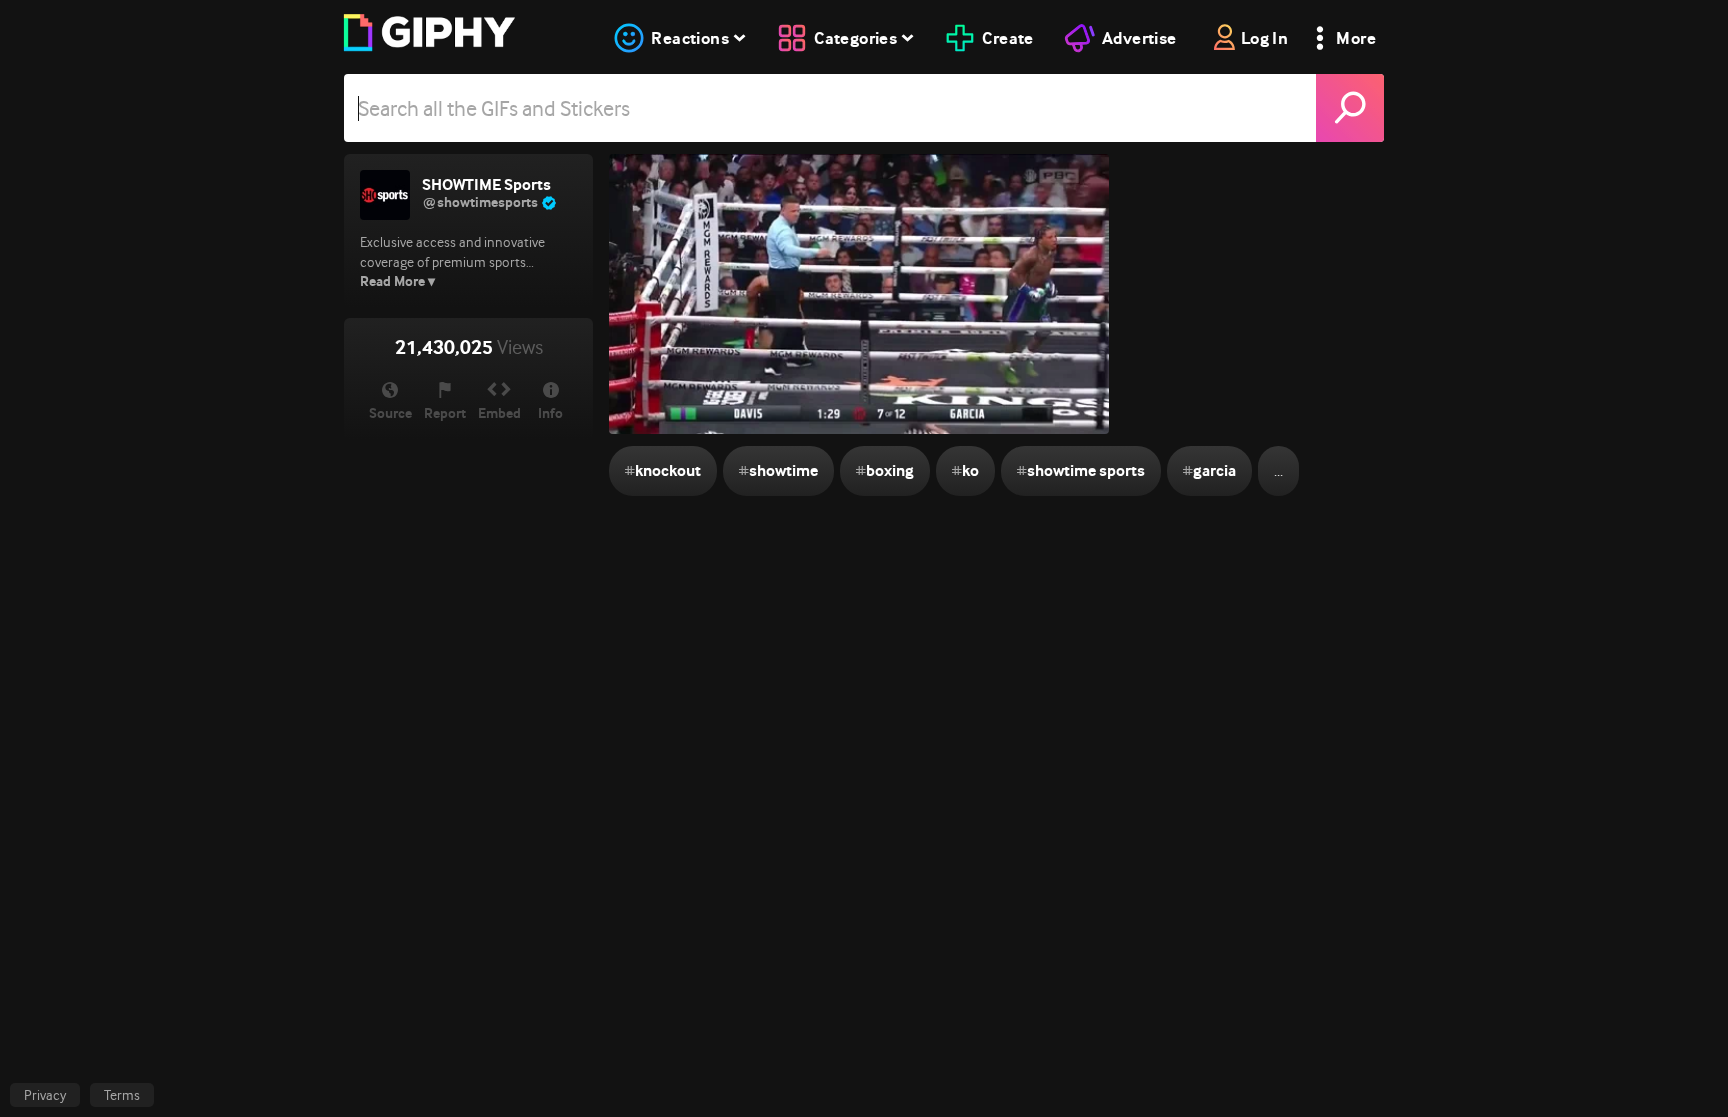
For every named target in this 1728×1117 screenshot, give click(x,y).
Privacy (45, 1095)
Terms (122, 1095)
